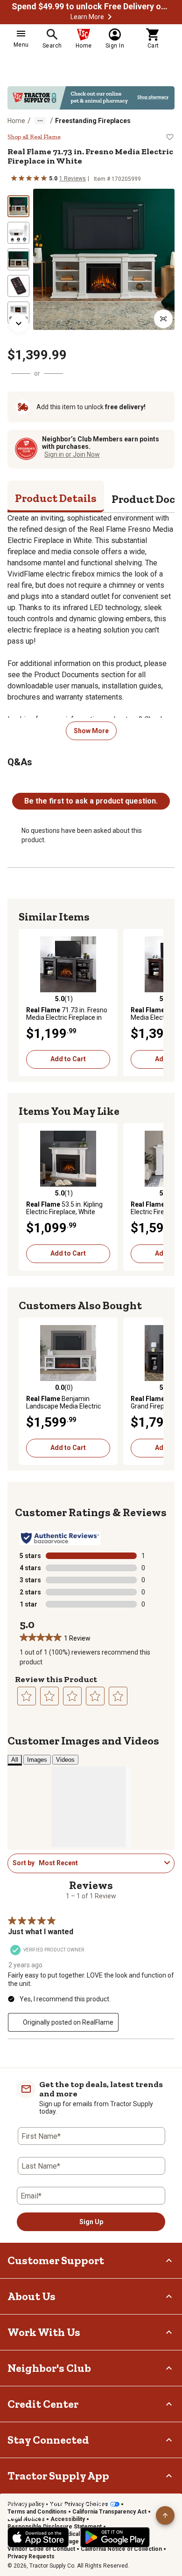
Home (16, 121)
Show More (91, 731)
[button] (110, 17)
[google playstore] (115, 2537)
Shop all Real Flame (34, 137)
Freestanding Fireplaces (93, 121)
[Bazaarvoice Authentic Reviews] (60, 1538)
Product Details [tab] (56, 498)
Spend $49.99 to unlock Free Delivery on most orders (91, 7)
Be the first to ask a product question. (91, 801)
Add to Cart (68, 1059)
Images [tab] (37, 1760)
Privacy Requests (31, 2556)
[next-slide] (19, 323)
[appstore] (38, 2537)
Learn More (87, 17)
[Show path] (40, 121)
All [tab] (15, 1760)
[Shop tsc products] (91, 98)
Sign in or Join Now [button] (72, 454)
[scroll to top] (165, 2515)
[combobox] (100, 1863)
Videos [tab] (65, 1760)
